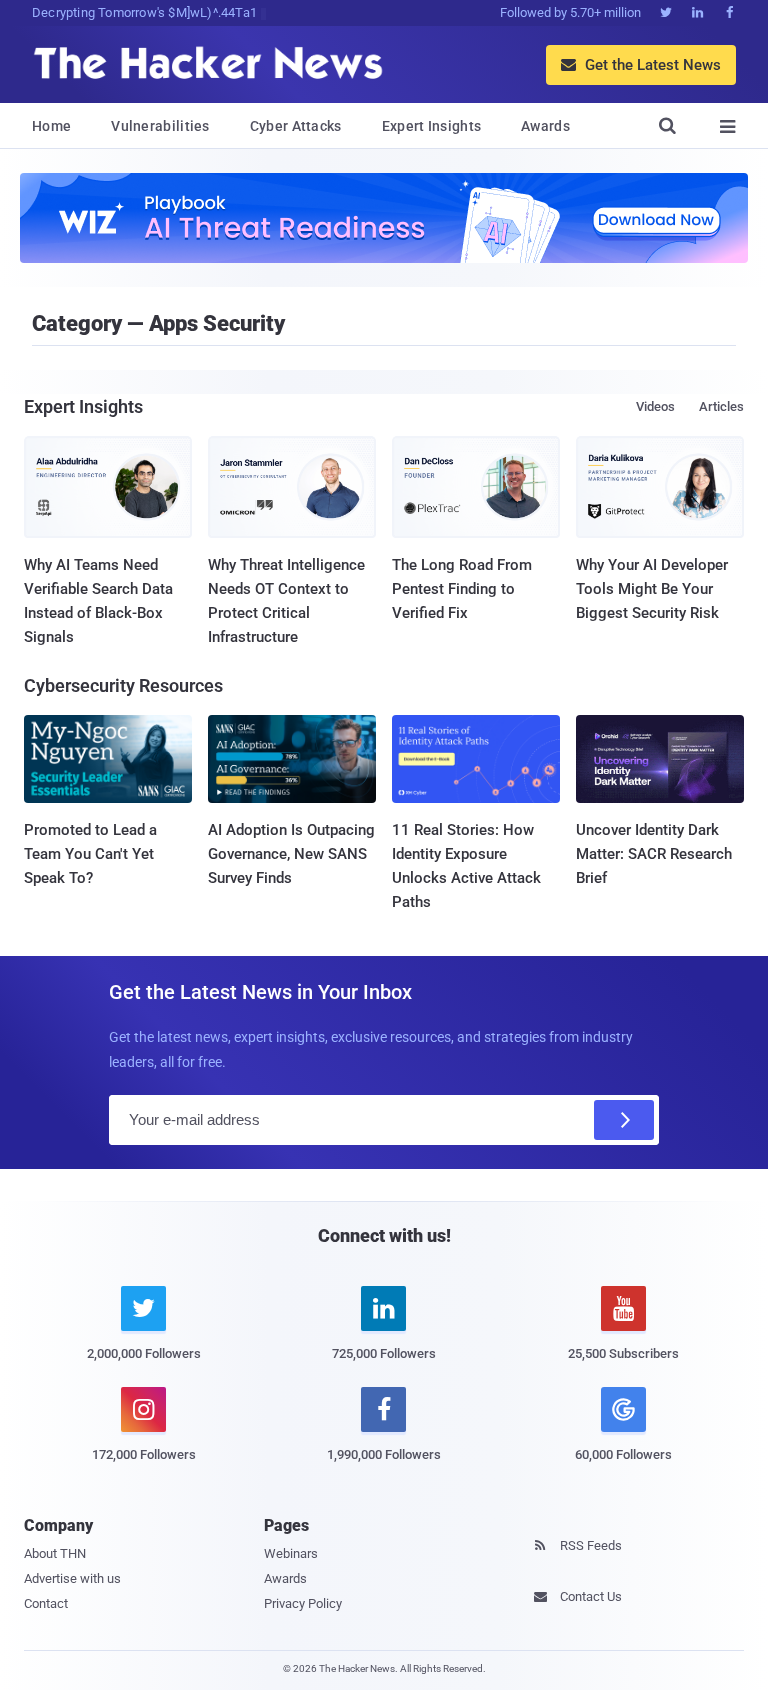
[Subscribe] (624, 1120)
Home (51, 126)
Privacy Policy (303, 1603)
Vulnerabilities (160, 126)
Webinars (291, 1553)
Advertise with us (72, 1578)
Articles (721, 406)
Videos (655, 406)
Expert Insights (432, 126)
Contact (46, 1603)
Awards (545, 126)
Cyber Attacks (296, 126)
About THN (55, 1553)
